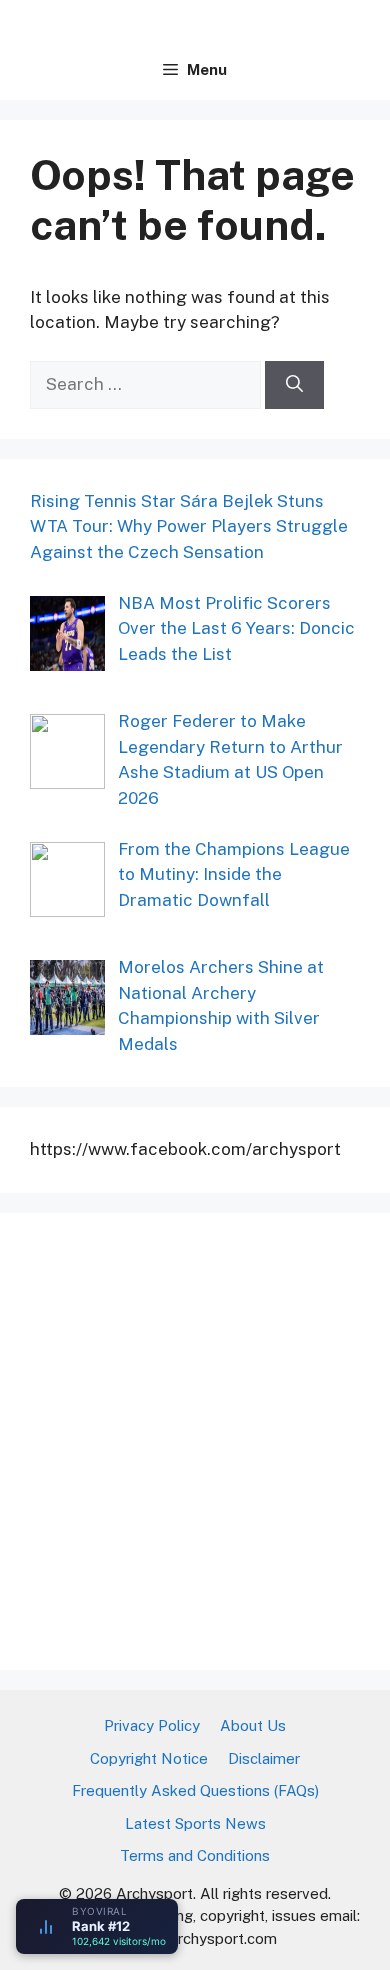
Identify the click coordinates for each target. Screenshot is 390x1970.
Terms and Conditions (195, 1855)
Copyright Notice (149, 1758)
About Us (253, 1725)
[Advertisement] (195, 1438)
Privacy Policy (152, 1725)
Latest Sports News (195, 1823)
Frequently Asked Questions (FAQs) (195, 1790)
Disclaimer (264, 1758)
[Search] (294, 385)
